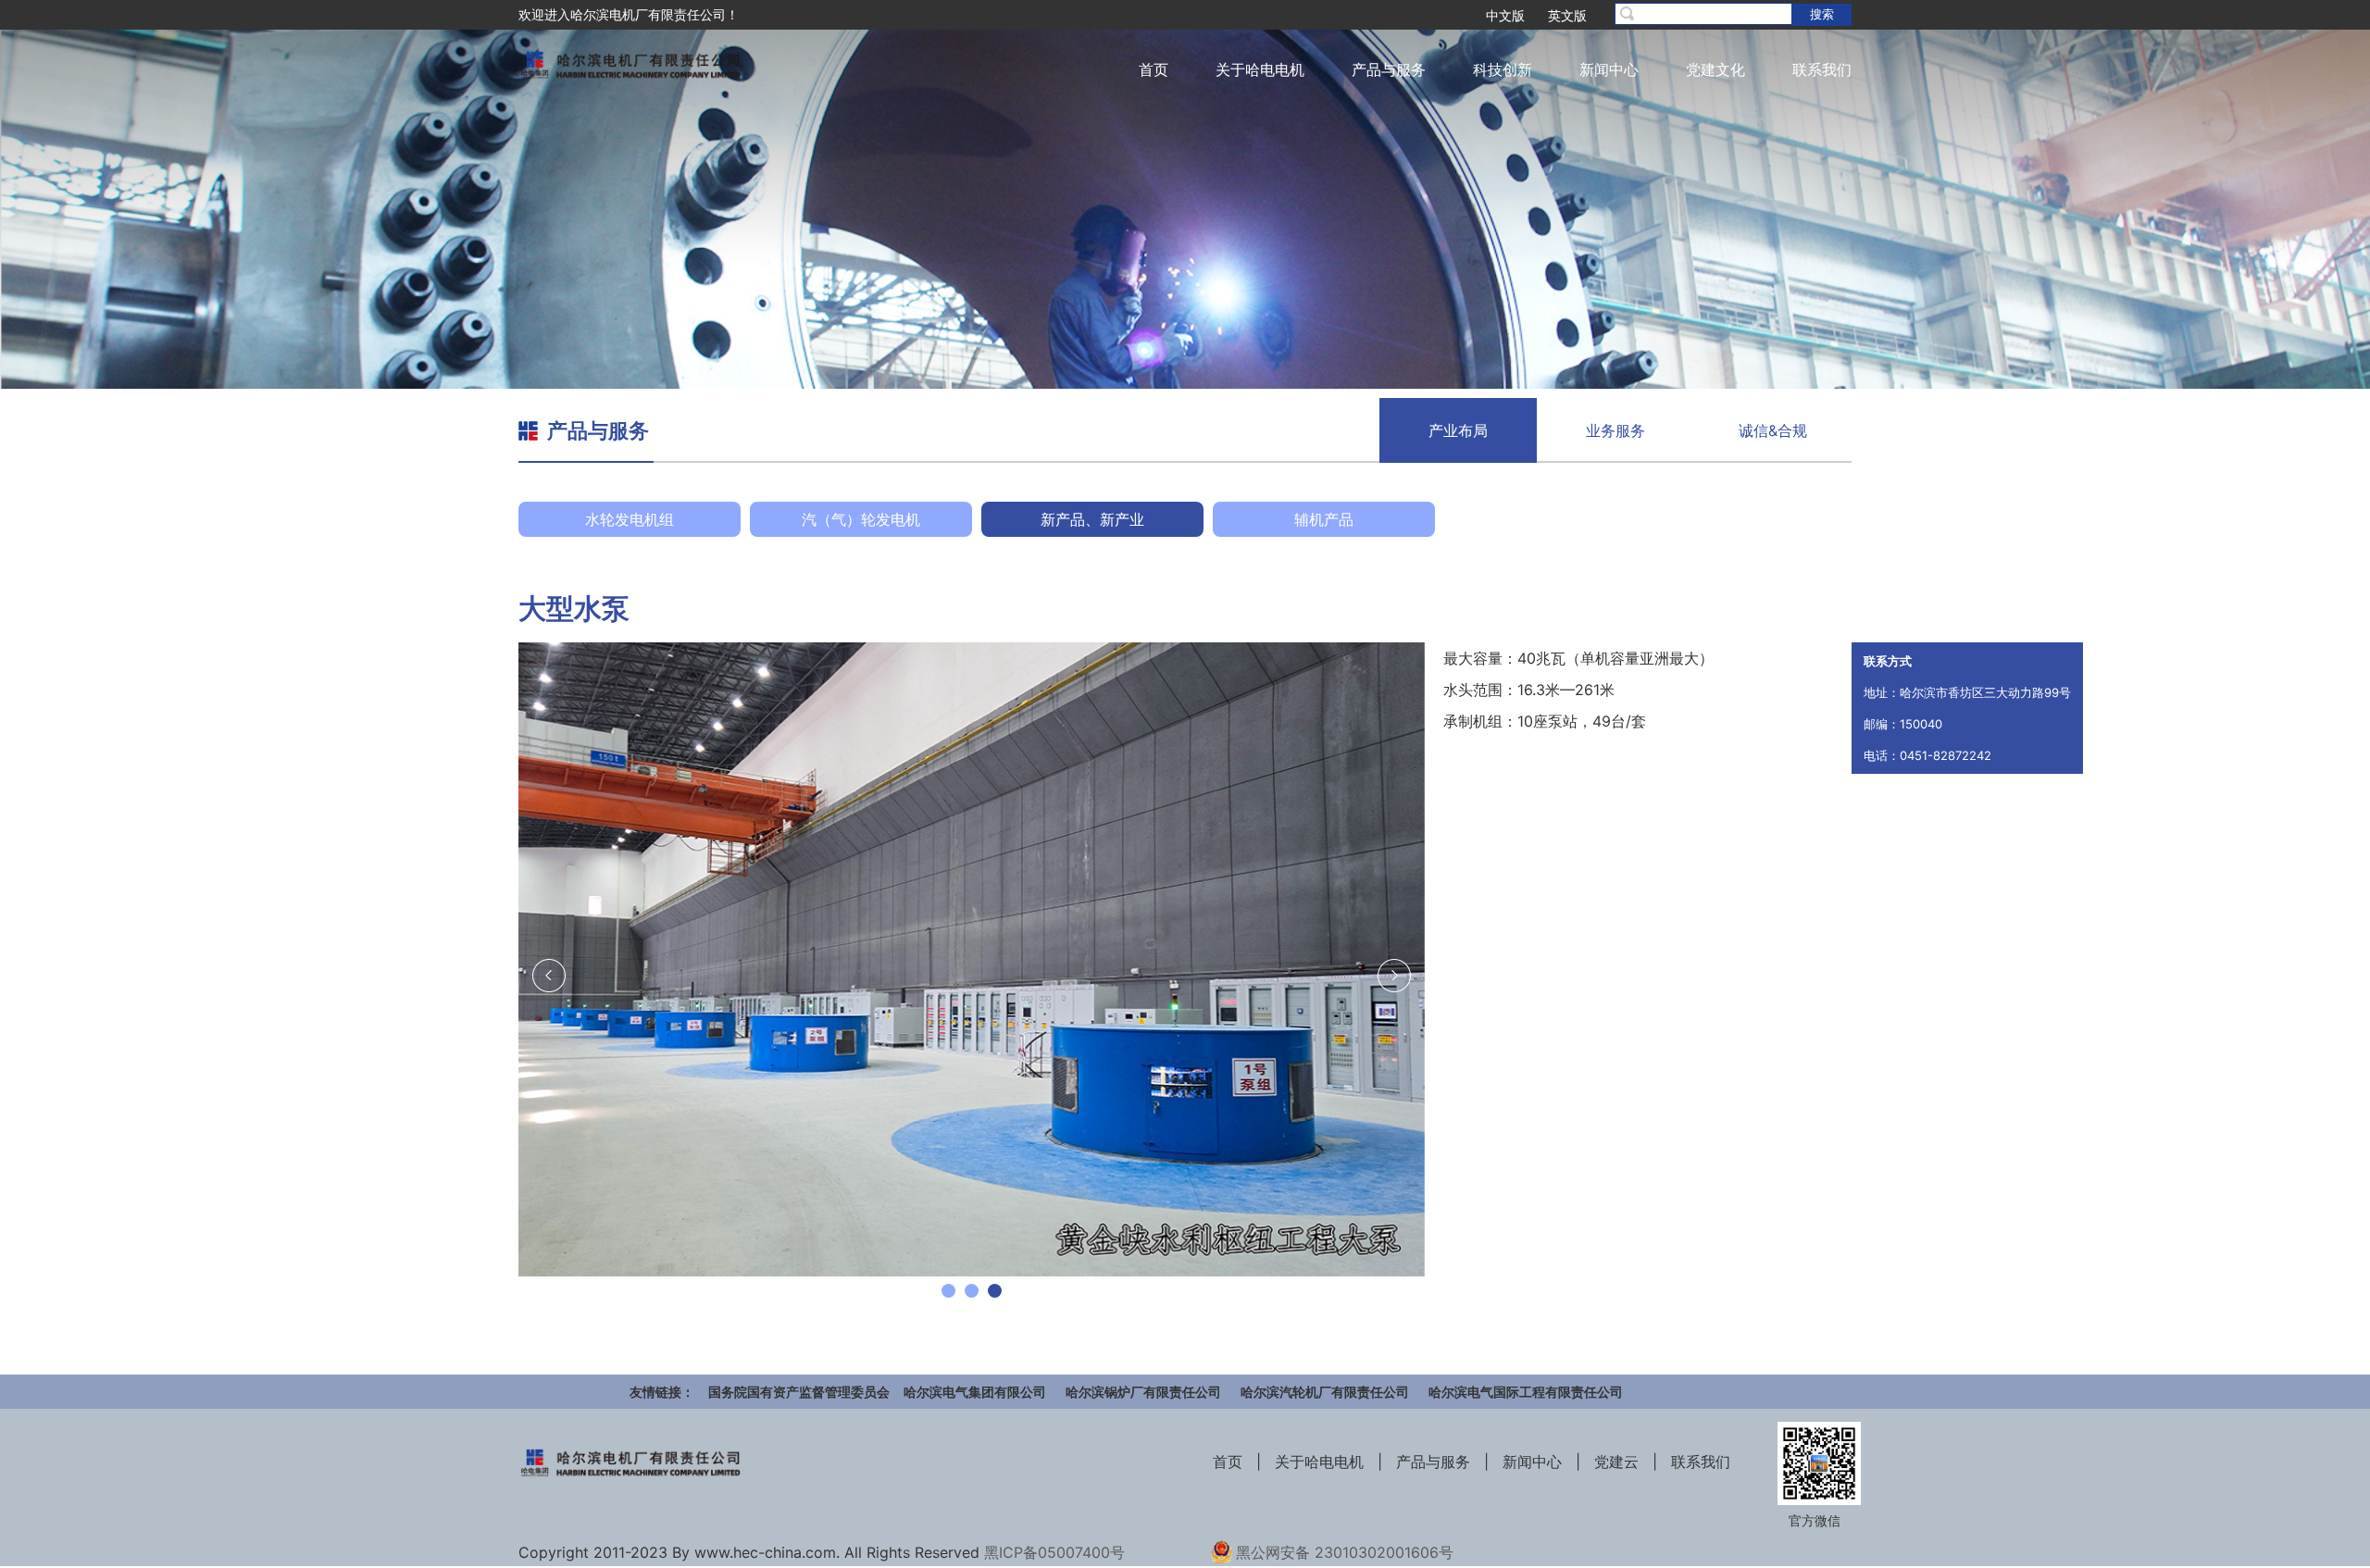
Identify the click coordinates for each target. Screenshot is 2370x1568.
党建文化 (1715, 69)
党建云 (1616, 1462)
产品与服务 (1389, 69)
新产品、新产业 (1092, 519)
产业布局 (1458, 430)
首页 (1154, 69)
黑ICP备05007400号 (1054, 1552)
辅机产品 (1324, 519)
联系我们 (1822, 69)
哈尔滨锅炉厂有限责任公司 (1143, 1392)
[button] (948, 1291)
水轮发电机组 (630, 519)
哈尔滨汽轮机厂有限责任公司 (1325, 1392)
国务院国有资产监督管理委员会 (799, 1392)
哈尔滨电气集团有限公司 (975, 1392)
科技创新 (1503, 69)
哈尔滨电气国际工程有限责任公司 (1526, 1392)
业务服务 (1615, 430)
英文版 (1567, 15)
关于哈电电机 (1260, 69)
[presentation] (549, 976)
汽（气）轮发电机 (861, 519)
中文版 (1505, 15)
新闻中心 (1609, 69)
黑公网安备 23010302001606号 (1345, 1552)
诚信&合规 (1773, 430)
